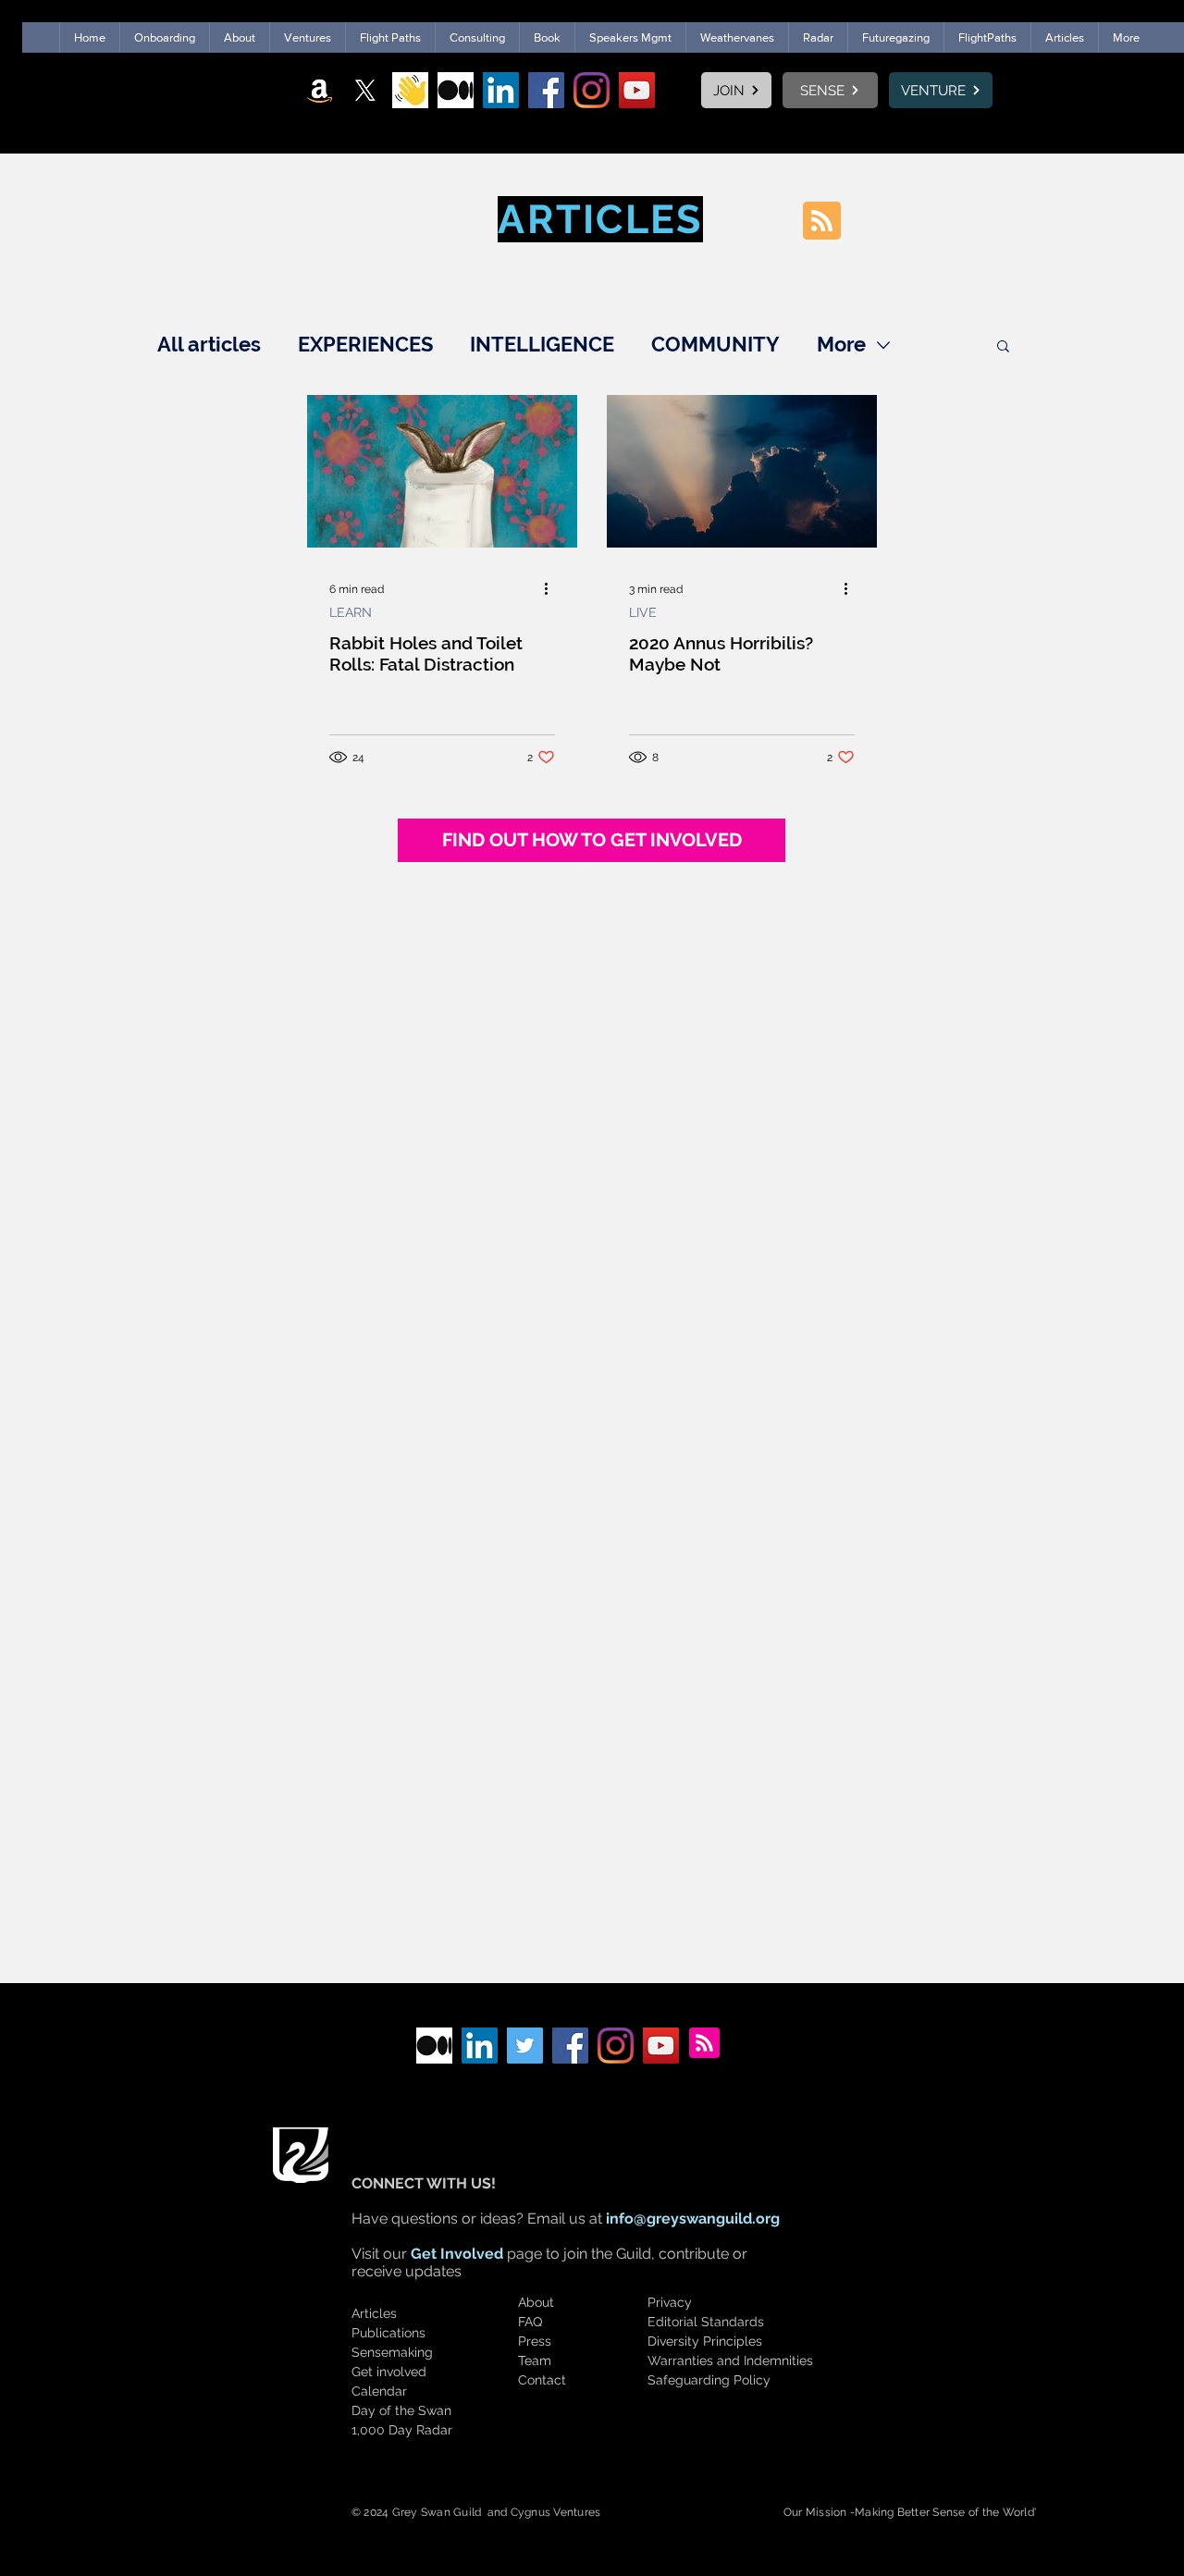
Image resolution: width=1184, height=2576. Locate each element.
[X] (365, 90)
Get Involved (457, 2254)
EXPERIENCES (365, 344)
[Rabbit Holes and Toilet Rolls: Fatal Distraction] (442, 471)
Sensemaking (392, 2352)
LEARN (351, 612)
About (536, 2302)
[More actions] (552, 589)
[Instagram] (592, 90)
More (841, 344)
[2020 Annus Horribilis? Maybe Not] (742, 471)
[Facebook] (546, 90)
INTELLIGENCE (542, 344)
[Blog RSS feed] (822, 222)
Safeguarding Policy (709, 2380)
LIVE (643, 612)
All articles (209, 344)
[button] (1003, 347)
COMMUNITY (715, 344)
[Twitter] (525, 2046)
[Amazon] (320, 90)
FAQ (530, 2322)
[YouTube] (637, 90)
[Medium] (456, 90)
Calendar (379, 2391)
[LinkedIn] (501, 90)
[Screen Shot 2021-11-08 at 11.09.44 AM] (410, 90)
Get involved (389, 2372)
